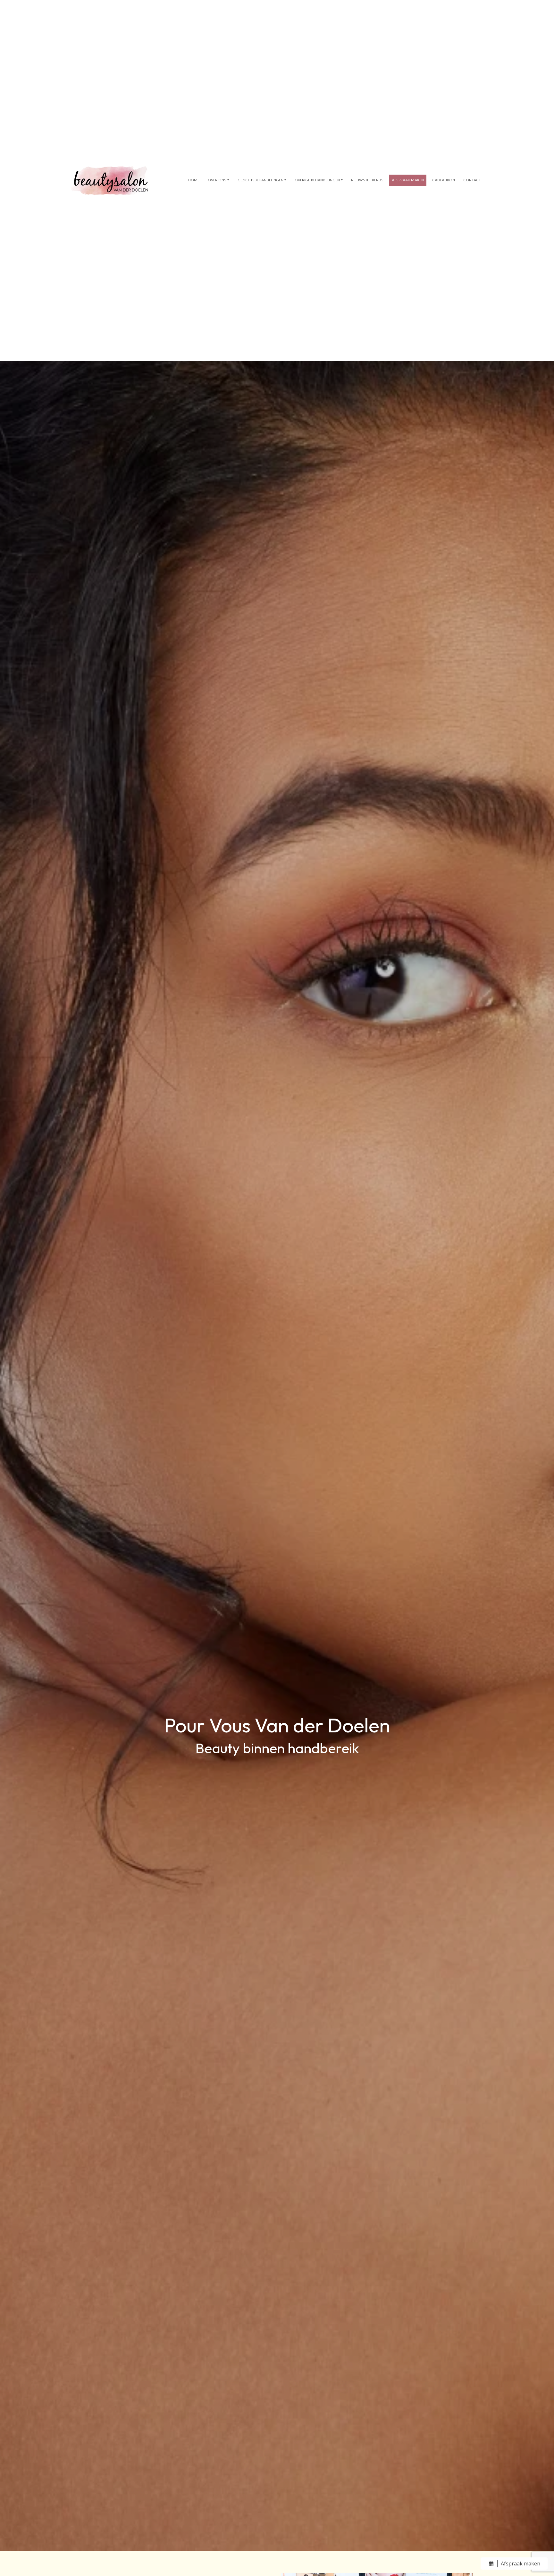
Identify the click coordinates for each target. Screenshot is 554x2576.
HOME (194, 180)
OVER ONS (217, 180)
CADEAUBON (444, 180)
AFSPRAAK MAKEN (408, 180)
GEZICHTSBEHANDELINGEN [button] (260, 180)
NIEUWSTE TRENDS (367, 180)
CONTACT (472, 180)
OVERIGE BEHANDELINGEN (317, 180)
